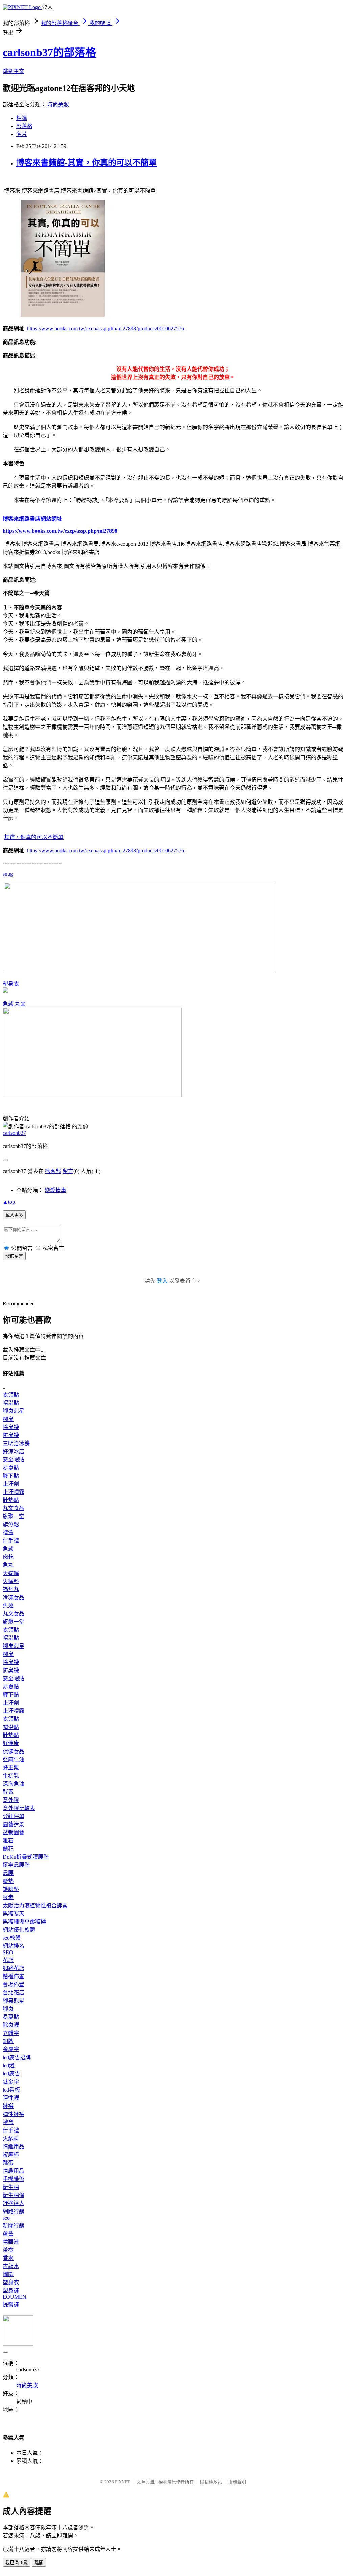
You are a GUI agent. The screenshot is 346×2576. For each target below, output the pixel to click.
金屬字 (11, 2049)
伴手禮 (11, 1541)
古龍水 (11, 2266)
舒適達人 (14, 2203)
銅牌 (8, 2041)
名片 (22, 134)
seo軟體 (12, 1938)
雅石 (8, 1841)
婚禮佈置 (14, 1976)
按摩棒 (11, 2155)
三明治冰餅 (16, 1443)
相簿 (22, 118)
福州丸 (11, 1589)
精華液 (11, 2242)
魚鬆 (8, 1004)
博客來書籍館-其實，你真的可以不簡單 (86, 163)
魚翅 (8, 1605)
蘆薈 (8, 2234)
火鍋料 (11, 1581)
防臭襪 (11, 1435)
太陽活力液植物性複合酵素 (35, 1905)
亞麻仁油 (14, 1759)
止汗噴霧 (14, 1492)
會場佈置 (14, 1984)
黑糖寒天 (14, 1914)
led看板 (11, 2090)
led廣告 (11, 2074)
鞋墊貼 (11, 1500)
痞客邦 (53, 1171)
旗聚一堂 (14, 1516)
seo (6, 2218)
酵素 (8, 1792)
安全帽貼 (14, 1460)
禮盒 (8, 1533)
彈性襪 (11, 2098)
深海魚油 (14, 1784)
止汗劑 (11, 1484)
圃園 (8, 2274)
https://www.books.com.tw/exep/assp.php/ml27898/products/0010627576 (106, 328)
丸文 (20, 1004)
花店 (8, 1960)
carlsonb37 (14, 1133)
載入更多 (14, 1215)
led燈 (9, 2065)
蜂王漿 (11, 1768)
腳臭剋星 (14, 1411)
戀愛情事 (55, 1190)
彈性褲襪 (14, 2114)
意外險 (11, 1800)
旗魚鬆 (11, 1524)
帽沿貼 (11, 1403)
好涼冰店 (14, 1451)
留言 (68, 1171)
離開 (39, 2563)
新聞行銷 (14, 2226)
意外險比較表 (19, 1808)
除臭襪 (11, 1427)
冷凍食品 (14, 1597)
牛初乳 (11, 1776)
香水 (8, 2258)
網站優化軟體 (19, 1930)
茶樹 (8, 2250)
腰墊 (8, 1881)
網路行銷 (14, 2211)
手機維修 (14, 2179)
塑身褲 (11, 2290)
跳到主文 (14, 71)
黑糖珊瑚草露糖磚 (24, 1922)
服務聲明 (237, 2482)
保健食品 (14, 1751)
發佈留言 (14, 1256)
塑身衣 (11, 984)
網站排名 (14, 1946)
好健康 (11, 1743)
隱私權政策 (211, 2482)
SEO (8, 1952)
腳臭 (8, 1419)
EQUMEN (15, 2297)
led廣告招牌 (17, 2057)
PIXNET (122, 2482)
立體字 (11, 2033)
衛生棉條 (14, 2195)
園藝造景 (14, 1824)
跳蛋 (8, 2163)
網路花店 (14, 1968)
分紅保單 (14, 1816)
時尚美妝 (58, 105)
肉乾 (8, 1557)
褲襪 (8, 2106)
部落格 (24, 126)
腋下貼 (11, 1476)
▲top (9, 1202)
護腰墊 (11, 1889)
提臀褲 (11, 2305)
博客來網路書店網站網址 (32, 519)
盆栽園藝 (14, 1832)
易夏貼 (11, 1468)
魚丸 (8, 1565)
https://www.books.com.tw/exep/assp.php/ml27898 (60, 531)
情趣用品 (14, 2147)
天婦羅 (11, 1573)
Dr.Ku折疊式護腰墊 (26, 1857)
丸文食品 (14, 1508)
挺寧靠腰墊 (16, 1865)
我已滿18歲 (17, 2563)
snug (8, 874)
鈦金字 (11, 2082)
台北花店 (14, 1993)
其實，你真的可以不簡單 (34, 837)
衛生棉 (11, 2187)
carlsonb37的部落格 (50, 52)
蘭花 (8, 1849)
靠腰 (8, 1873)
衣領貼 (11, 1395)
